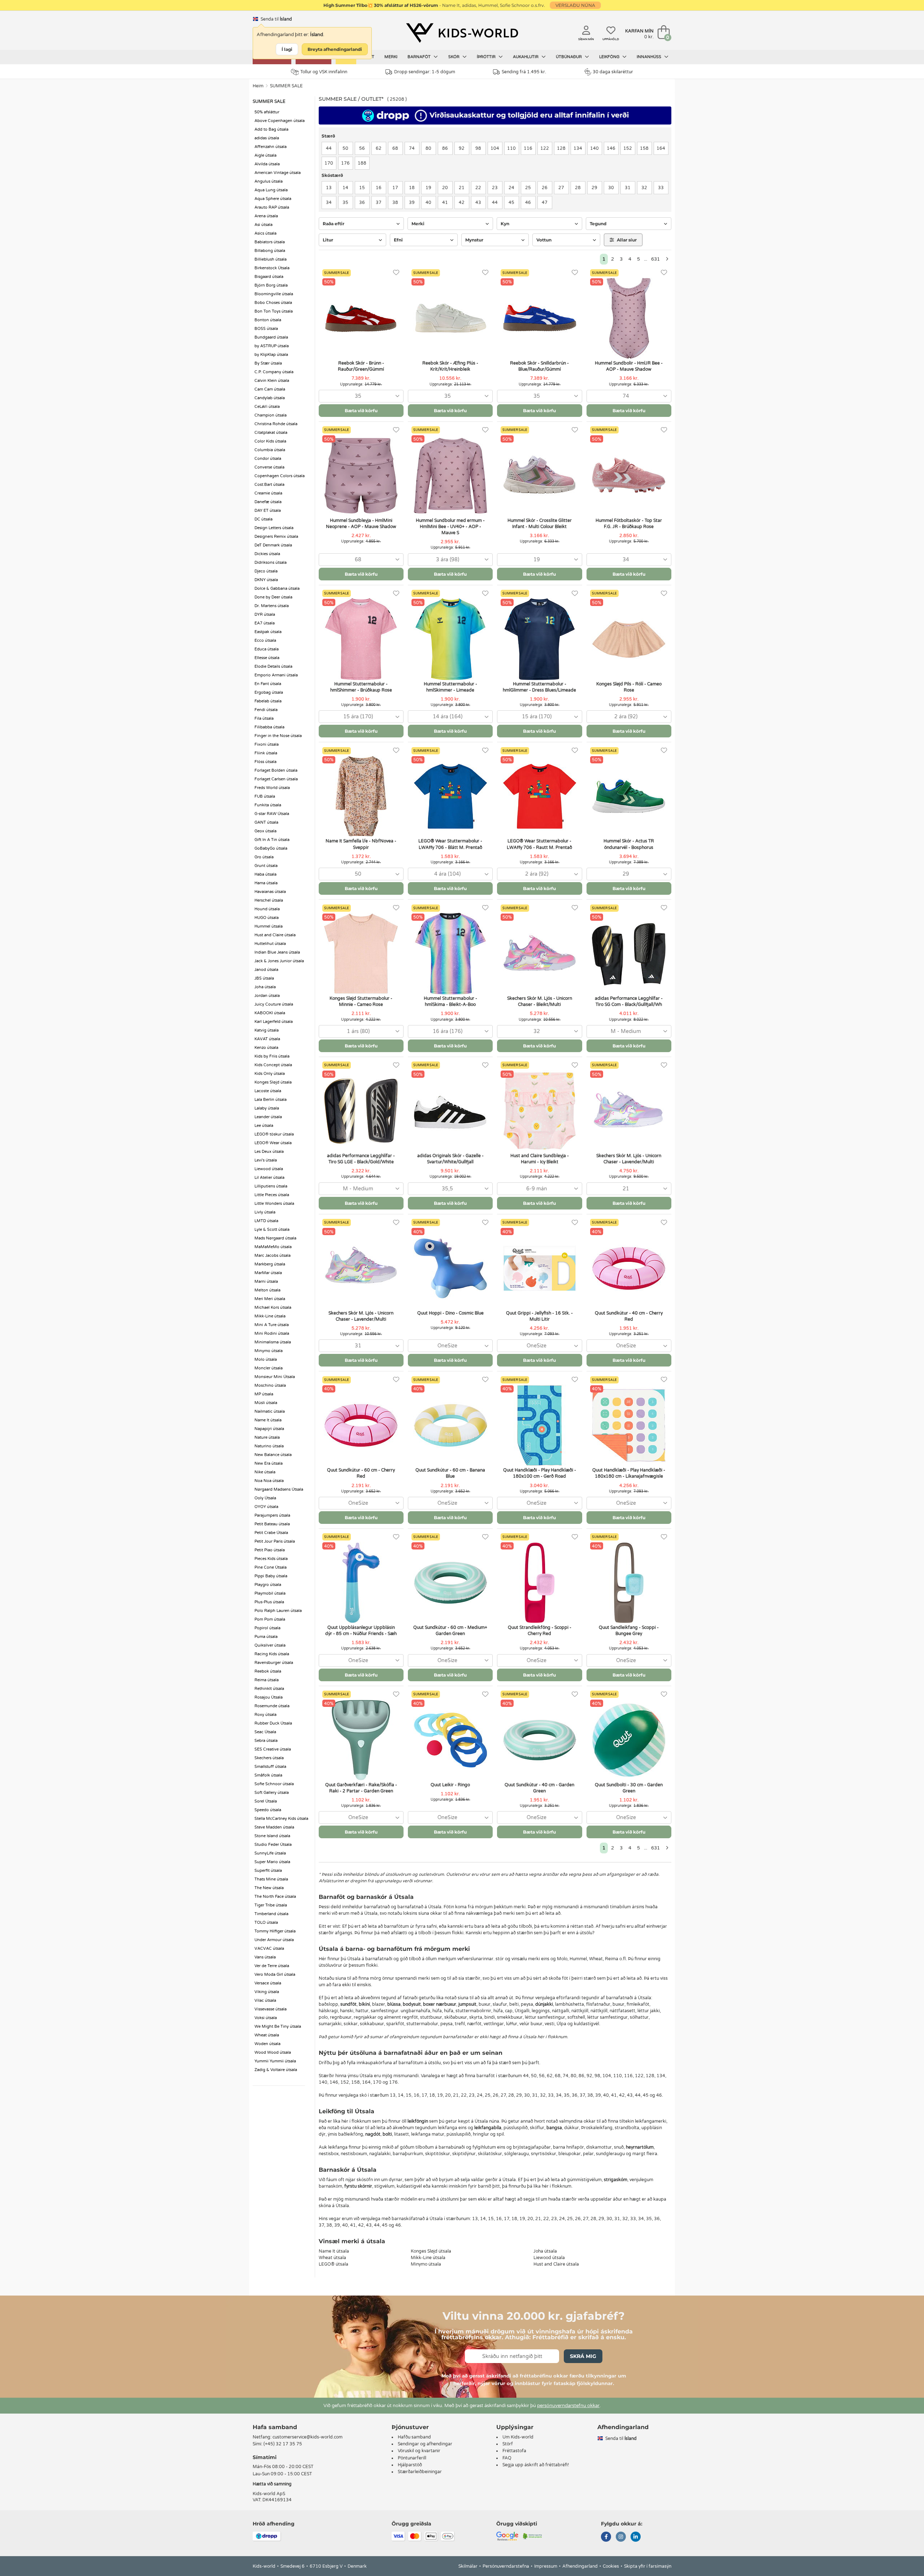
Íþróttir (487, 57)
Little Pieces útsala (272, 1195)
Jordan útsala (267, 996)
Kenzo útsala (266, 1048)
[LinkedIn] (636, 2537)
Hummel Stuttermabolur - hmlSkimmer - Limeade (450, 687)
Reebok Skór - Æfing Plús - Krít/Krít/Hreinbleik (450, 366)
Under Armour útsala (274, 1940)
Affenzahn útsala (271, 147)
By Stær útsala (268, 363)
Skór (454, 57)
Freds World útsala (272, 788)
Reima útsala (267, 1680)
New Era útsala (269, 1463)
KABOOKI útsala (270, 1013)
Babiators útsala (270, 242)
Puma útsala (266, 1637)
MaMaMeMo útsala (273, 1247)
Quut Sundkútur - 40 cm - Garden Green (539, 1788)
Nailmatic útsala (270, 1411)
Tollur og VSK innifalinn (324, 72)
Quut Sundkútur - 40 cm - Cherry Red (629, 1316)
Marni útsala (266, 1282)
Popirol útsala (267, 1628)
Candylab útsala (270, 398)
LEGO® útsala (334, 2264)
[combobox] (361, 396)
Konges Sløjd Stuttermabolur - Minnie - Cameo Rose (361, 1001)
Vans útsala (265, 1957)
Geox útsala (265, 831)
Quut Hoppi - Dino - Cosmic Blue (450, 1313)
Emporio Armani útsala (276, 675)
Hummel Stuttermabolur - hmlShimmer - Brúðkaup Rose (361, 687)
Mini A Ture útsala (272, 1325)
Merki (391, 57)
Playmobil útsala (270, 1593)
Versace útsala (268, 1983)
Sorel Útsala (266, 1801)
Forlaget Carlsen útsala (276, 779)
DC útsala (263, 519)
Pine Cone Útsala (271, 1567)
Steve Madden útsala (274, 1827)
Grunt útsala (266, 866)
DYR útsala (265, 614)
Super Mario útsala (272, 1862)
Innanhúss (650, 57)
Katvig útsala (267, 1030)
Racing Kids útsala (272, 1654)
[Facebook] (606, 2537)
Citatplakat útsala (271, 433)
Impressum (546, 2566)
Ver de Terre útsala (272, 1966)
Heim (258, 86)
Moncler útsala (269, 1368)
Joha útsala (265, 987)
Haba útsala (265, 874)
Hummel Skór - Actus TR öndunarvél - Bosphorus (629, 844)
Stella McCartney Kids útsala (281, 1819)
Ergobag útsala (269, 692)
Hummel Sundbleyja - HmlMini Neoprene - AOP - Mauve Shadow (361, 524)
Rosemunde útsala (272, 1706)
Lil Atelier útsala (269, 1178)
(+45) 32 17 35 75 (283, 2444)
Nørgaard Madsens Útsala (279, 1489)
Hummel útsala (269, 926)
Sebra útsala (266, 1741)
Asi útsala (263, 225)
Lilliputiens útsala (271, 1186)
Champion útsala (271, 415)
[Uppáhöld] (396, 273)
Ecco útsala (265, 640)
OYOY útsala (266, 1507)
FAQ (507, 2458)
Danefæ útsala (268, 502)
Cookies (611, 2566)
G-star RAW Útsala (272, 814)
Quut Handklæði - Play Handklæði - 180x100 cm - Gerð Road (540, 1473)
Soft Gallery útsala (272, 1793)
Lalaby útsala (267, 1108)
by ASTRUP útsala (272, 346)
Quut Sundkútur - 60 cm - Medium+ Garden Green (450, 1631)
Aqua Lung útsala (271, 190)
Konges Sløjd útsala (273, 1082)
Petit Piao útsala (270, 1550)
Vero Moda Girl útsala (275, 1975)
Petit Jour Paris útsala (275, 1541)
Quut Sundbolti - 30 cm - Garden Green (629, 1788)
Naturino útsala (269, 1446)
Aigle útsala (265, 155)
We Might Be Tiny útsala (278, 2026)
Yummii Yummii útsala (275, 2061)
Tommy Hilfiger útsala (275, 1931)
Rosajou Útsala (269, 1697)
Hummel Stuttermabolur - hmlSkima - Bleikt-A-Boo (450, 1001)
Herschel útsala (269, 900)
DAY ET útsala (268, 511)
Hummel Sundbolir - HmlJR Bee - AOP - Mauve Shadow (629, 366)
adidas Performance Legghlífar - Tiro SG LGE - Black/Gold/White (361, 1159)
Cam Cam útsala (270, 389)
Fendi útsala (266, 710)
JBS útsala (264, 978)
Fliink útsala (266, 753)
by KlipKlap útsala (271, 355)
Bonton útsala (268, 320)
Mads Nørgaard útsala (275, 1238)
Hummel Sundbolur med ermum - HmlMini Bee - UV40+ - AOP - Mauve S (450, 527)
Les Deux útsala (269, 1152)
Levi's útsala (266, 1160)
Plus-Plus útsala (269, 1602)
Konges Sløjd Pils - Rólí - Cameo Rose (629, 687)
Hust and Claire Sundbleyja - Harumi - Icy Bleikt (540, 1159)
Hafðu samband (414, 2437)
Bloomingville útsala (274, 294)
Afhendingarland (580, 2566)
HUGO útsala (267, 918)
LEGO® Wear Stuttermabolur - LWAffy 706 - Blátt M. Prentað (450, 844)
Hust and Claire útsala (275, 935)
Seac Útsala (265, 1732)
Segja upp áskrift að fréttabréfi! (536, 2465)
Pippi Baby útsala (271, 1576)
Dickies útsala (267, 554)
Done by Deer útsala (273, 597)
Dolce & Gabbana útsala (277, 589)
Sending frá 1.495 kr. (524, 72)
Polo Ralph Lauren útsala (278, 1611)
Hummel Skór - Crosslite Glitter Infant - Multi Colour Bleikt (540, 524)
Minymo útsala (269, 1351)
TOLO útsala (266, 1923)
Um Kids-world (518, 2437)
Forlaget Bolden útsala (276, 770)
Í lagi (287, 49)
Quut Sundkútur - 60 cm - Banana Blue (450, 1473)
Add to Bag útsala (271, 129)
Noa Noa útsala (269, 1481)
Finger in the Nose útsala (278, 736)
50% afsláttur (267, 112)
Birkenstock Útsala (272, 268)
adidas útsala (267, 138)
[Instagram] (621, 2537)
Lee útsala (264, 1126)
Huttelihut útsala (270, 944)
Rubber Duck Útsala (273, 1723)
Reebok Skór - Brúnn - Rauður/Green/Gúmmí (361, 366)
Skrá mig (583, 2356)
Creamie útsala (268, 493)
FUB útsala (265, 796)
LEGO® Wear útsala (273, 1143)
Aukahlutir (526, 57)
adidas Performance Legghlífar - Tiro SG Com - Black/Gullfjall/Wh (629, 1001)
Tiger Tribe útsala (271, 1905)
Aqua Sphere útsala (273, 199)
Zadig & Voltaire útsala (276, 2070)
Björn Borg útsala (271, 285)
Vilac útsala (265, 2000)
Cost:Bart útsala (269, 485)
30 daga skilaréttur (613, 72)
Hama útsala (266, 883)
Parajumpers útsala (272, 1515)
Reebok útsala (268, 1671)
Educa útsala (267, 649)
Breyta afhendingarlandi (335, 49)
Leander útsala (268, 1117)
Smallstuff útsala (270, 1767)
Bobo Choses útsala (273, 303)
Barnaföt (420, 57)
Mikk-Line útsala (270, 1316)
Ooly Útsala (265, 1498)
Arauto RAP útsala (272, 207)
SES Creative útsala (273, 1749)
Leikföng (610, 57)
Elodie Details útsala (273, 666)
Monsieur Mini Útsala (275, 1377)
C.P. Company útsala (274, 372)
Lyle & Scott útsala (272, 1230)
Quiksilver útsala (270, 1645)
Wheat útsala (267, 2035)
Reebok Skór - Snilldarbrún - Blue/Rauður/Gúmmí (539, 366)
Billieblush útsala (271, 259)
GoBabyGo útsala (271, 848)
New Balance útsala (273, 1455)
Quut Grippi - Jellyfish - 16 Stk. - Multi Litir (539, 1316)
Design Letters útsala (274, 528)
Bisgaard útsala (269, 277)
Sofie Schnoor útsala (274, 1784)
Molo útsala (266, 1359)
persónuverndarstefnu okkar (568, 2406)
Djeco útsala (266, 571)
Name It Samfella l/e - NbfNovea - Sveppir (361, 844)
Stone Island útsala (272, 1836)
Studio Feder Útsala (273, 1845)
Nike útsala (265, 1472)
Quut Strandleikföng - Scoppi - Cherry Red (540, 1631)
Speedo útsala (268, 1810)
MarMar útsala (268, 1273)
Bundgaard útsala (271, 337)
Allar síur (626, 240)
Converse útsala (269, 467)
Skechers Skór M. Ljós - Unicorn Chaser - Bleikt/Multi (540, 1001)
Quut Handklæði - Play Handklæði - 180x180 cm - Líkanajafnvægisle (629, 1473)
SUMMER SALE (286, 86)
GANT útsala (266, 822)
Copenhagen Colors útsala (280, 476)
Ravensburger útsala (274, 1663)
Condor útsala (268, 459)
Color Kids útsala (270, 441)
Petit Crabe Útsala (271, 1533)
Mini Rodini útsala (272, 1333)
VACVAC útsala (269, 1949)
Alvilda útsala (267, 164)
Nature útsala (267, 1437)
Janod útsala (266, 970)
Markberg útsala (270, 1264)
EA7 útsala (265, 623)
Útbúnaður (569, 57)
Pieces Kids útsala (271, 1559)
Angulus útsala (269, 181)
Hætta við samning (272, 2484)
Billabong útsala (270, 251)
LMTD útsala (266, 1221)
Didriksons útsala (271, 563)
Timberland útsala (271, 1914)
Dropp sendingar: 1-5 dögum (425, 72)
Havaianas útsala (270, 892)
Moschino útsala (270, 1385)
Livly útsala (265, 1212)
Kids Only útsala (270, 1074)
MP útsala (264, 1394)
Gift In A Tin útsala (272, 840)
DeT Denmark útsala (273, 545)
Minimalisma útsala (273, 1342)
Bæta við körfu (361, 411)
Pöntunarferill (412, 2458)
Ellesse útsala (267, 658)
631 (655, 259)
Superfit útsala (268, 1871)
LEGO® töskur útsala (274, 1134)
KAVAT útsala (267, 1039)
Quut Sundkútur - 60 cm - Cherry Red (361, 1473)
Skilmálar (468, 2566)
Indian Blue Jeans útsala (277, 952)
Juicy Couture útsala (274, 1004)
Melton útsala (267, 1290)
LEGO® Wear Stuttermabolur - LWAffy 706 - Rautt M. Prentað (539, 844)
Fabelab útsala (268, 701)
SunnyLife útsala (270, 1853)
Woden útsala (267, 2044)
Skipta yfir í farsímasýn (648, 2566)
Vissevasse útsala (271, 2009)
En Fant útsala (268, 684)
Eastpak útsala (268, 632)
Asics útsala (265, 233)
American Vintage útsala (278, 173)
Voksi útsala (266, 2018)
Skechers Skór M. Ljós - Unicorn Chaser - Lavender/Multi (629, 1159)
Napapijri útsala (269, 1429)
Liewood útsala (269, 1169)
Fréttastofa (514, 2451)
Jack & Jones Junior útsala (279, 961)
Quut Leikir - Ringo (450, 1785)
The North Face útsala (275, 1897)
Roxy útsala (265, 1715)
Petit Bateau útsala (272, 1524)
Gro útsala (264, 857)
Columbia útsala (270, 450)
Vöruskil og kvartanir (419, 2451)
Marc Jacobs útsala (273, 1256)
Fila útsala (264, 718)
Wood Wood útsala (273, 2052)
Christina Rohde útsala (276, 424)
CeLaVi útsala (267, 407)
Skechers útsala (269, 1758)
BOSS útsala (266, 329)
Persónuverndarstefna (506, 2566)
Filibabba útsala (269, 727)
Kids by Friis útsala (272, 1056)
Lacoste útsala (268, 1091)
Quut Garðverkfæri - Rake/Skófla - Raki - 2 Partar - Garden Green (361, 1788)
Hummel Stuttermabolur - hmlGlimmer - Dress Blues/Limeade (539, 687)
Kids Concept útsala (273, 1065)
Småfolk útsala (268, 1775)
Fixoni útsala (267, 744)
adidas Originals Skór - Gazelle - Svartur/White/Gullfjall (450, 1159)
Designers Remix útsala (276, 537)
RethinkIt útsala (269, 1689)
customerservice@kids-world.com (308, 2437)
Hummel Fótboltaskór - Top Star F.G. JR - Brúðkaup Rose (629, 524)
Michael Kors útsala (273, 1307)
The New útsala (269, 1888)
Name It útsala (268, 1420)
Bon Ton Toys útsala (274, 311)
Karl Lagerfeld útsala (274, 1022)
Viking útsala (267, 1992)
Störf (508, 2444)
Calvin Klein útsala (272, 381)
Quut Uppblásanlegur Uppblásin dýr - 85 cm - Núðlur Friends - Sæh (361, 1631)
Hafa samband (275, 2427)
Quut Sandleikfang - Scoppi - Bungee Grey (629, 1631)
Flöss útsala (265, 762)
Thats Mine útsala (271, 1879)
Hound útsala (267, 909)
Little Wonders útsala (274, 1204)
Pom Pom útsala (270, 1619)
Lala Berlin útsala (271, 1100)
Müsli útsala (266, 1403)
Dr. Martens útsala (272, 606)
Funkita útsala (268, 805)
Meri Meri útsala (270, 1299)
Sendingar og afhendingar (425, 2444)
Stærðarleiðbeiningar (420, 2472)
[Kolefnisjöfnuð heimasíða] (533, 2536)
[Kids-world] (462, 33)
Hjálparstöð (410, 2465)
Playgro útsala (268, 1585)
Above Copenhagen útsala (280, 121)
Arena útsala (266, 216)
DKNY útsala (266, 580)
